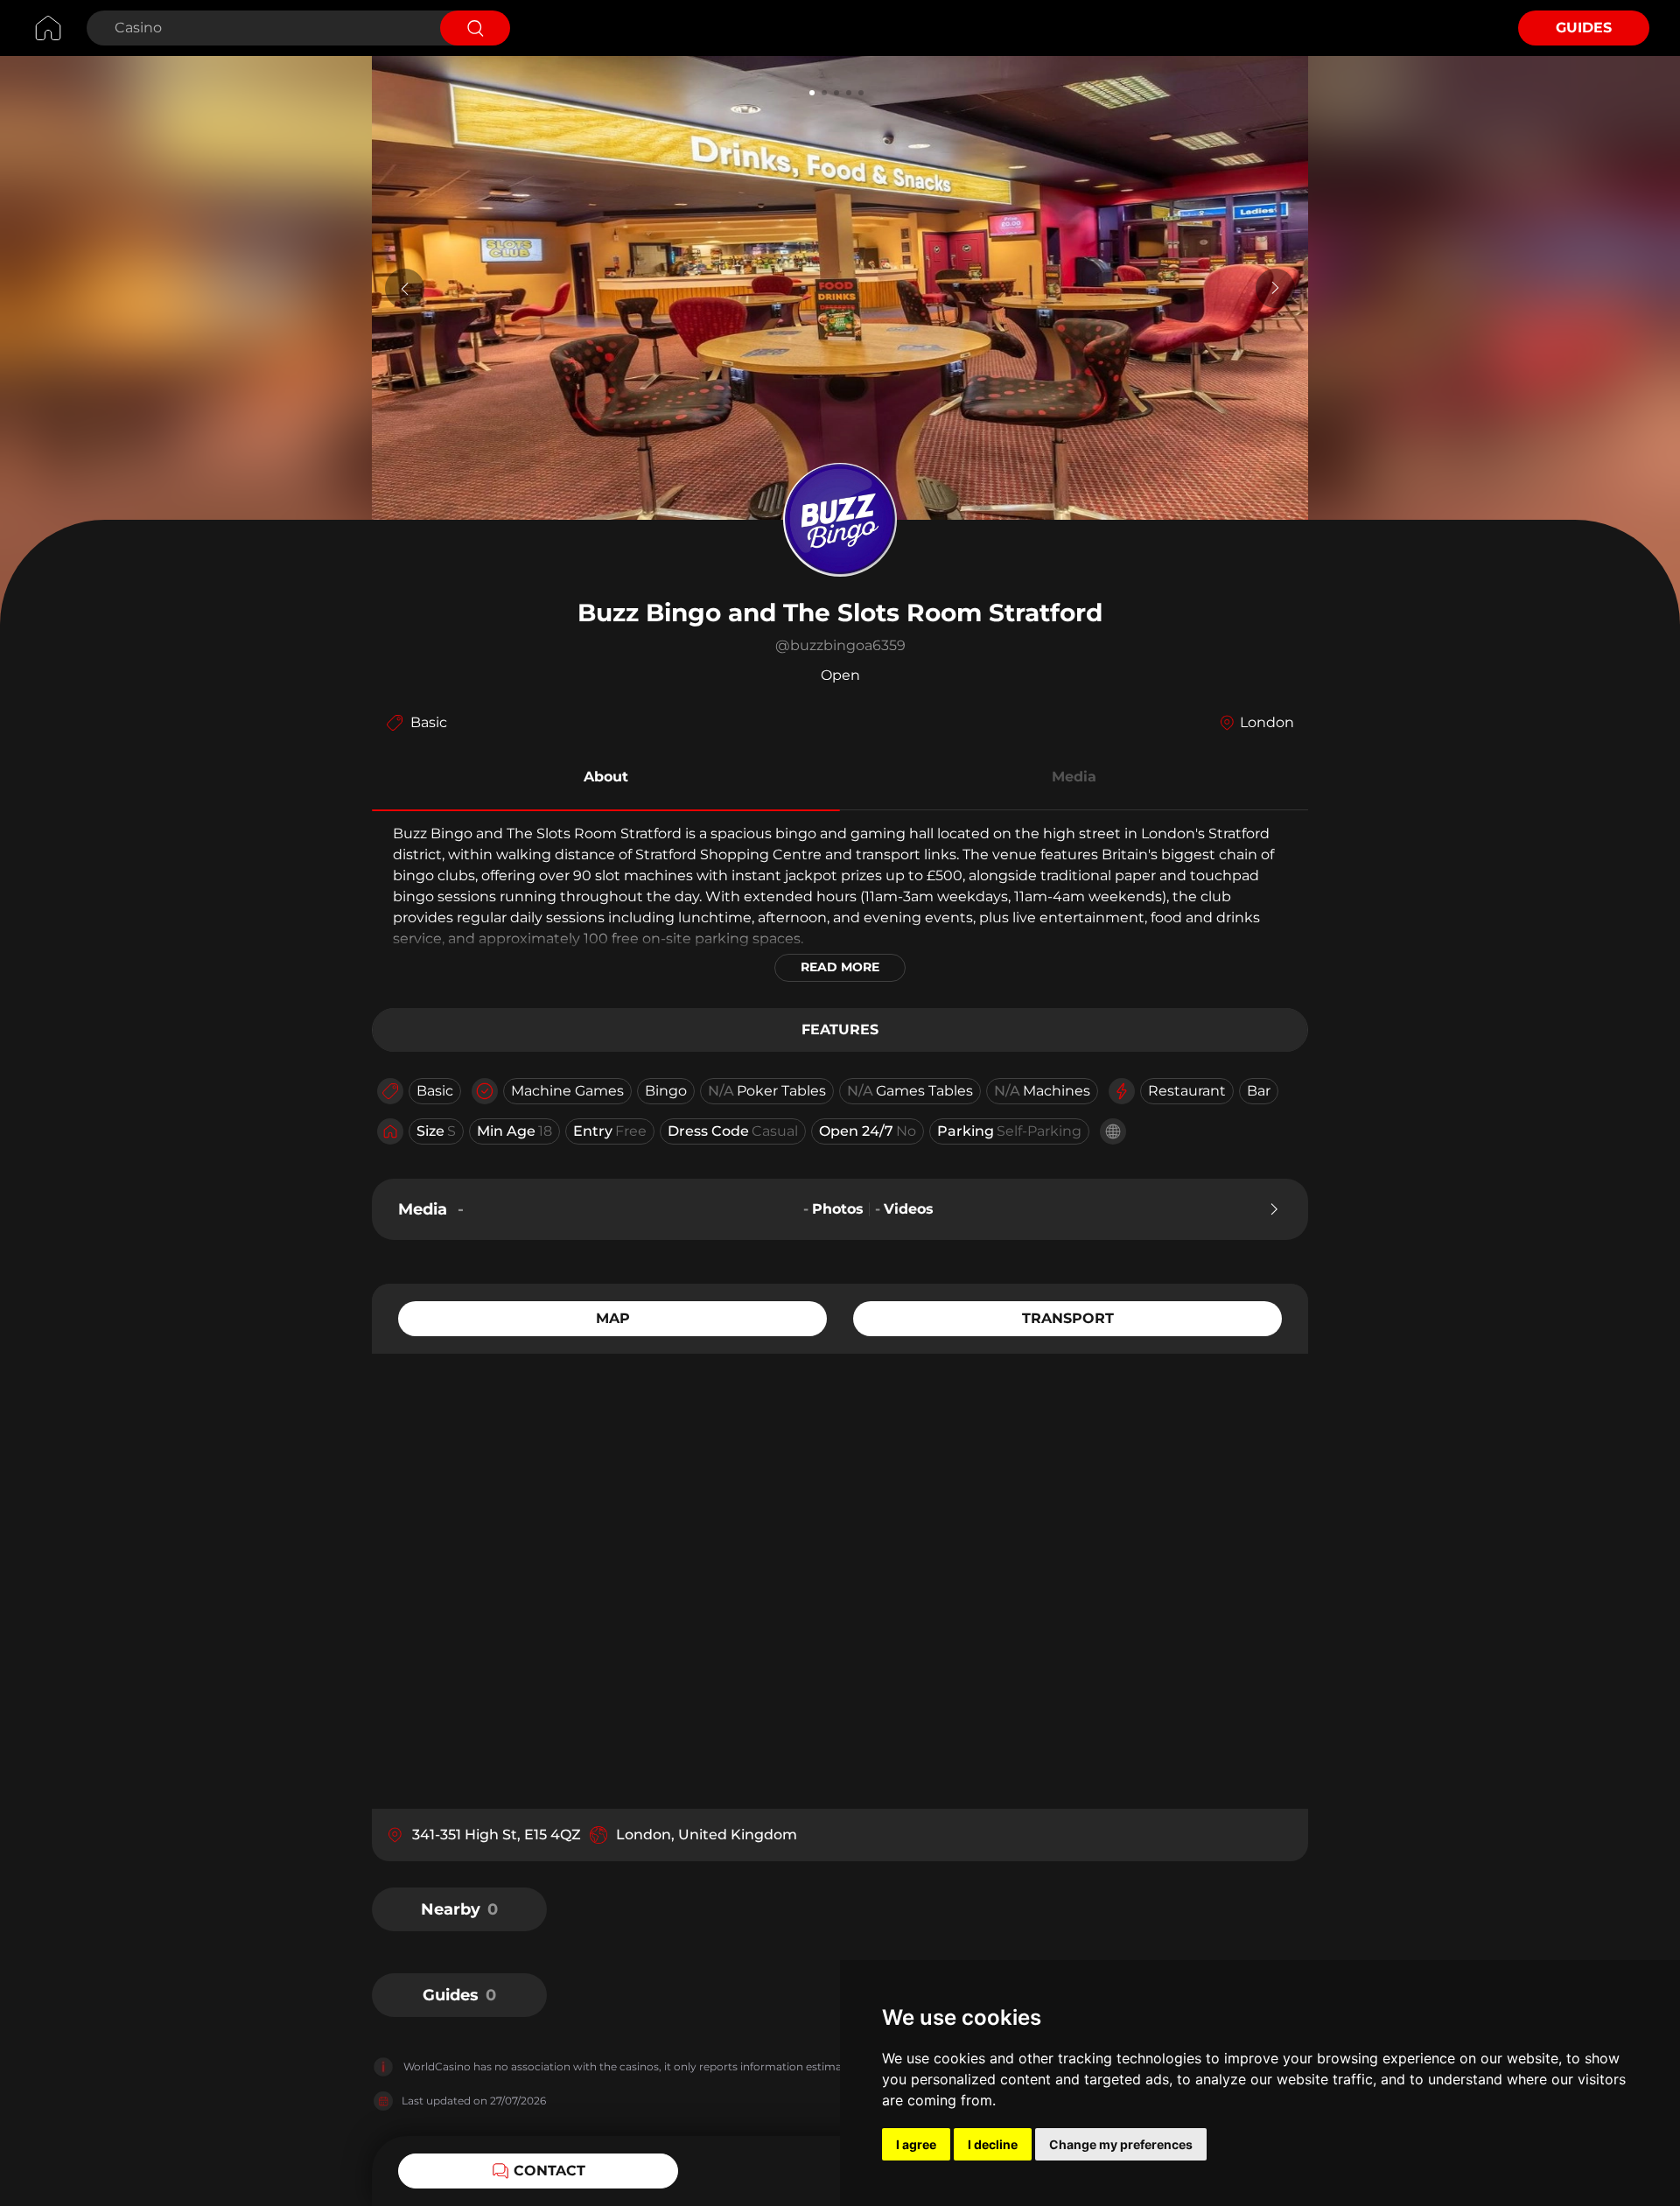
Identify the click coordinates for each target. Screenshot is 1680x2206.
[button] (606, 780)
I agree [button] (916, 2144)
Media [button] (1074, 777)
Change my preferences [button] (1121, 2144)
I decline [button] (993, 2144)
